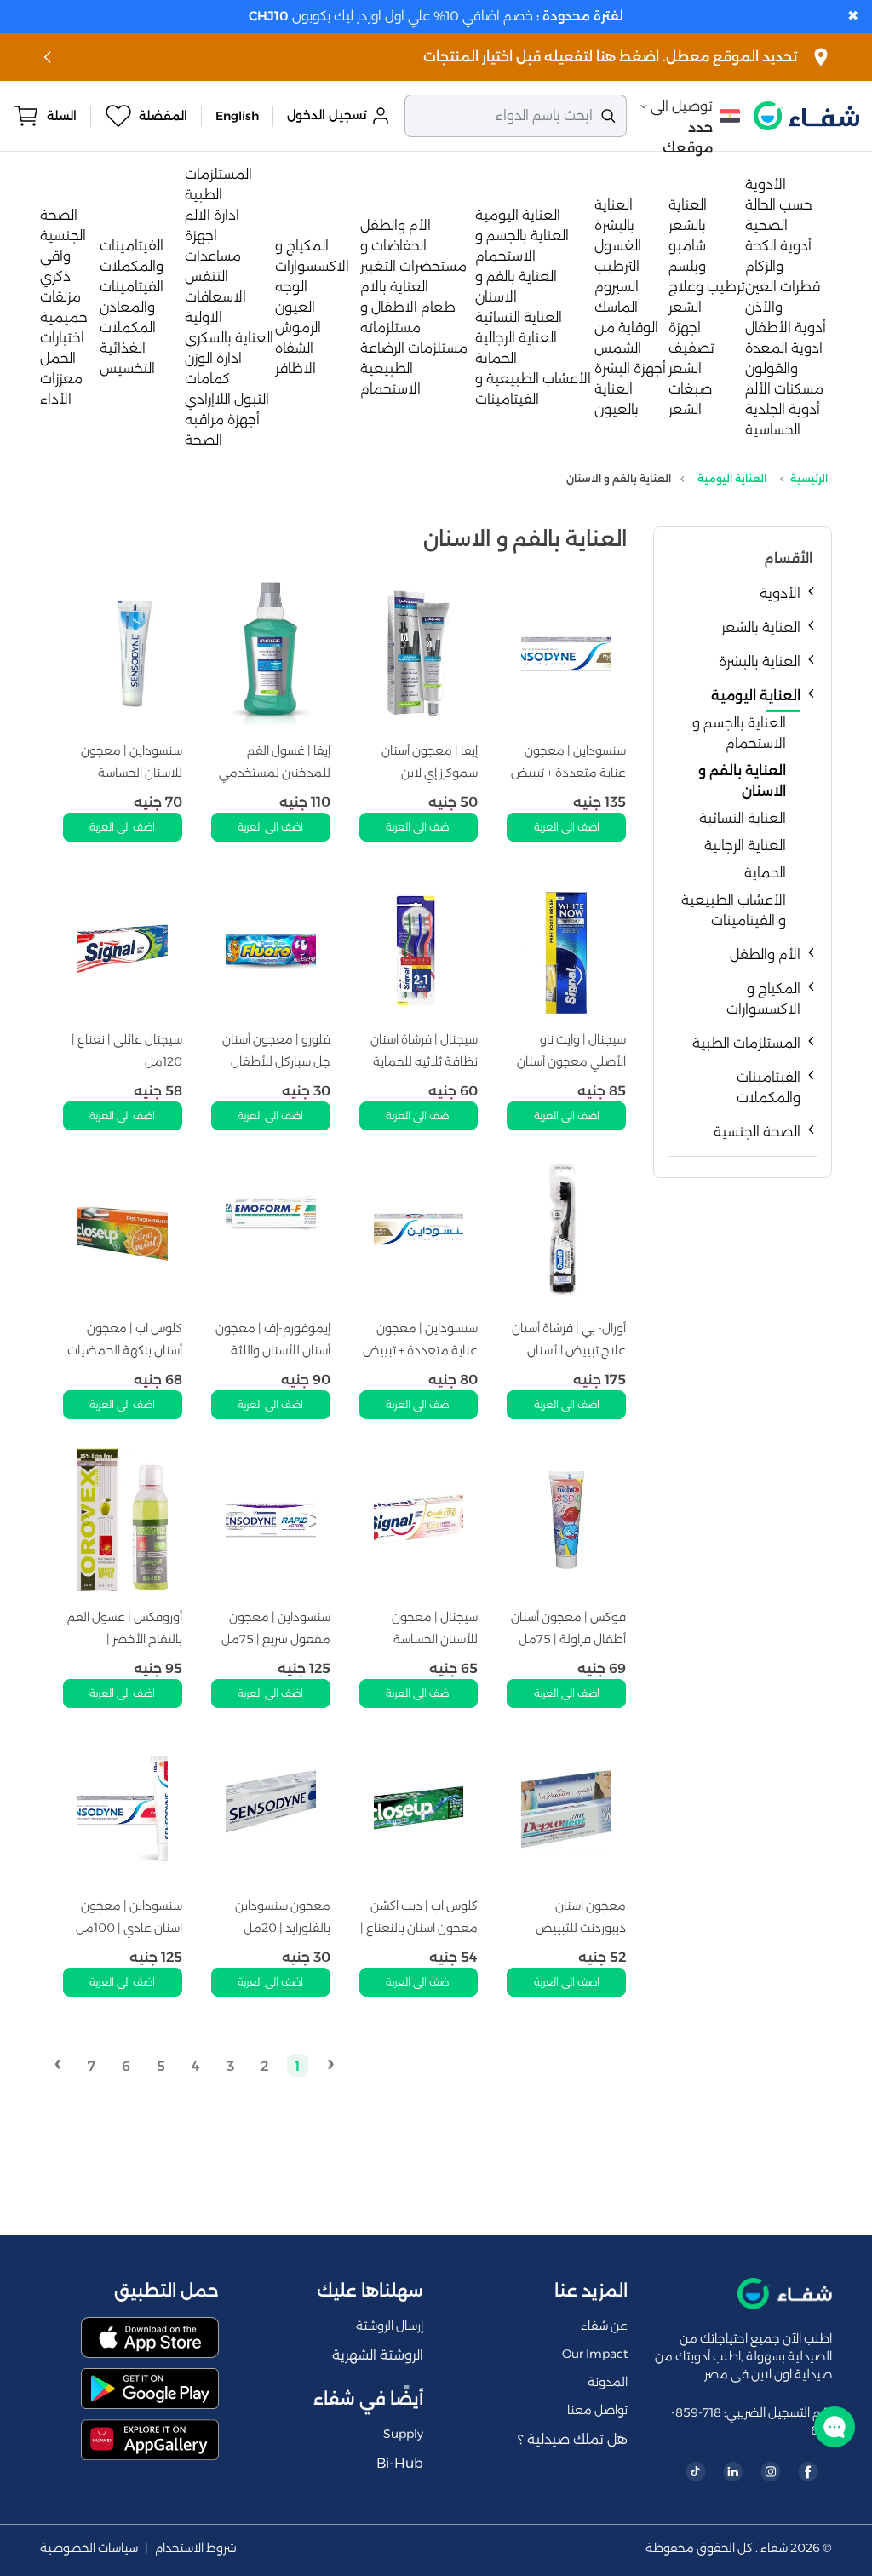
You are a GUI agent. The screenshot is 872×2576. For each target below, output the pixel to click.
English (237, 116)
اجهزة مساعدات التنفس (213, 256)
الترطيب (617, 266)
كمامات (207, 379)
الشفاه (294, 348)
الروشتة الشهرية (378, 2355)
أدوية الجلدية (783, 409)
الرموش (298, 328)
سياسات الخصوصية (89, 2548)
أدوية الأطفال (786, 328)
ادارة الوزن (213, 358)
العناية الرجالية (516, 338)
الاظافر (295, 368)
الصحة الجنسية (757, 1132)
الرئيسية (809, 478)
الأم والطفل (396, 225)
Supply (403, 2434)
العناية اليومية (518, 215)
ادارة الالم (212, 215)
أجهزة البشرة (630, 368)
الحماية (496, 358)
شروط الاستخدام (196, 2548)
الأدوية (766, 184)
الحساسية (773, 430)
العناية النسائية (519, 317)
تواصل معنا (597, 2410)
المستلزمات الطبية (746, 1043)
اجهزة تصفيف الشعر (691, 348)
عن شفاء (604, 2326)
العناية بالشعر (761, 627)
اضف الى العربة (567, 827)
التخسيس (127, 368)
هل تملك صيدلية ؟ (573, 2439)
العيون (295, 307)
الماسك (616, 307)
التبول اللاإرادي (227, 399)
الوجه (291, 287)
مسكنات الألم (784, 389)
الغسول (618, 246)
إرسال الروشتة (390, 2326)
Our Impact (595, 2354)
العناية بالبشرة (760, 661)
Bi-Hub (400, 2463)
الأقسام (788, 558)
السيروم (617, 287)
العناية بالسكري (229, 338)
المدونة (608, 2382)
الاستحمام (390, 389)
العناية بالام (394, 287)
